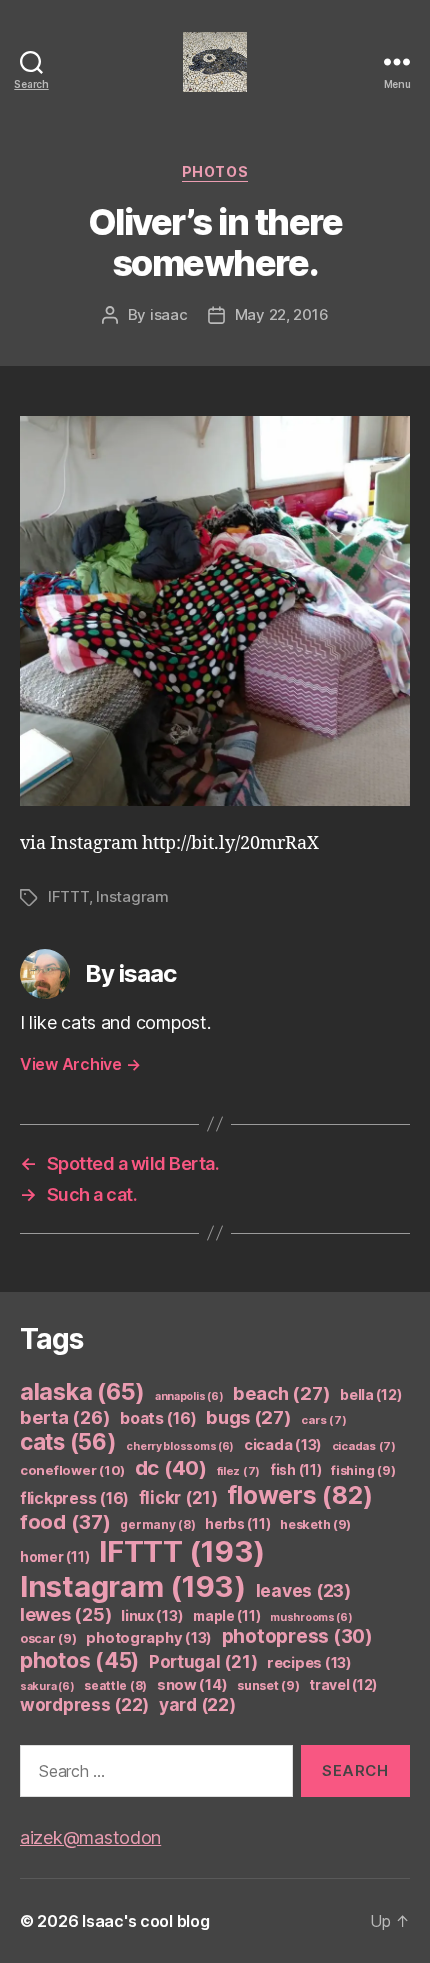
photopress (297, 1636)
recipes (309, 1663)
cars (323, 1420)
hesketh (315, 1524)
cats (68, 1441)
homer (54, 1557)
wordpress (84, 1704)
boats (158, 1418)
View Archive (80, 1064)
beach (281, 1393)
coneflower (72, 1470)
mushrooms (311, 1617)
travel (343, 1684)
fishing (363, 1470)
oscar (48, 1638)
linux (152, 1616)
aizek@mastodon (90, 1837)
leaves (303, 1590)
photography (149, 1638)
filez (239, 1471)
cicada (283, 1445)
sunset (268, 1685)
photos (215, 171)
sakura (47, 1686)
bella (370, 1394)
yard (197, 1704)
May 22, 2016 (282, 314)
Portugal (203, 1662)
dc (171, 1467)
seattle (115, 1685)
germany (157, 1524)
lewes (65, 1614)
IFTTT (68, 896)
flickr (178, 1498)
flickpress (74, 1498)
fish (296, 1470)
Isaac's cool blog (145, 1921)
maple (226, 1616)
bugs (249, 1417)
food (65, 1522)
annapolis (189, 1396)
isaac (169, 314)
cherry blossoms (180, 1446)
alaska (82, 1391)
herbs (237, 1524)
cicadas (364, 1446)
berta (65, 1417)
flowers (299, 1495)
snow (192, 1685)
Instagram (132, 896)
